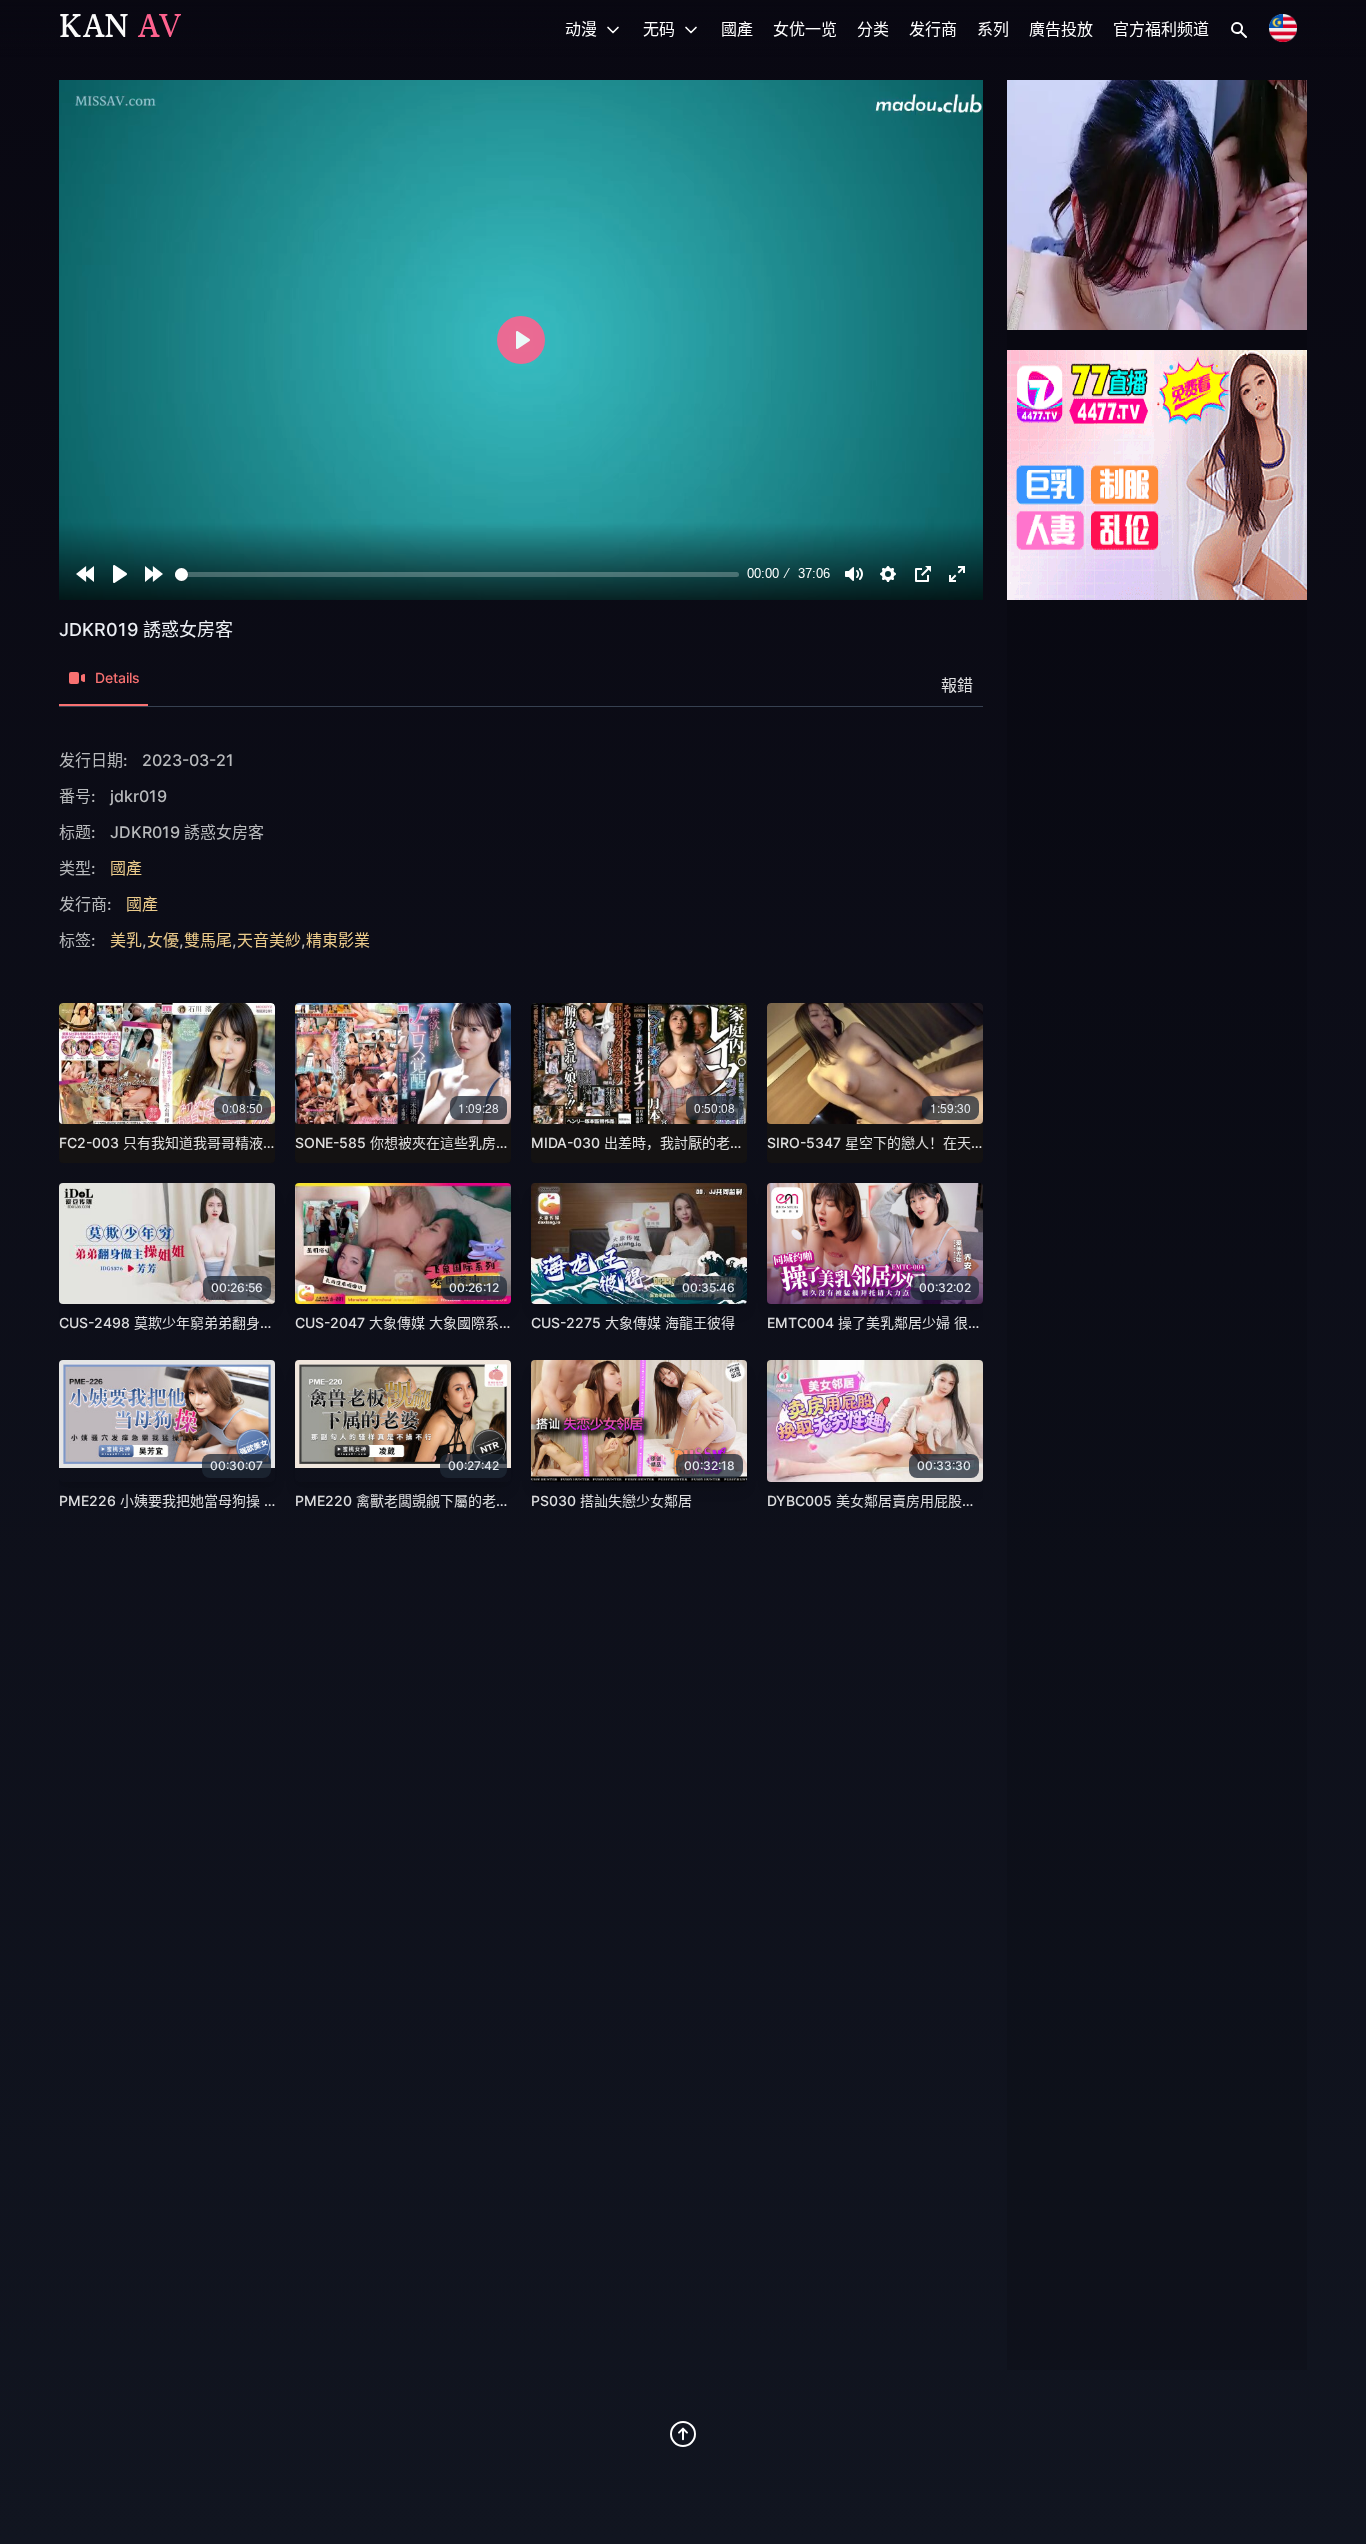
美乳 (126, 940)
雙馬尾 (208, 940)
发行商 (933, 29)
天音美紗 (269, 940)
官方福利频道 (1161, 29)
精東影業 (338, 940)
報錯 (957, 685)
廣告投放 (1061, 29)
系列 (993, 29)
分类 (873, 29)
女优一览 (805, 29)
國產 (737, 29)
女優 (163, 940)
